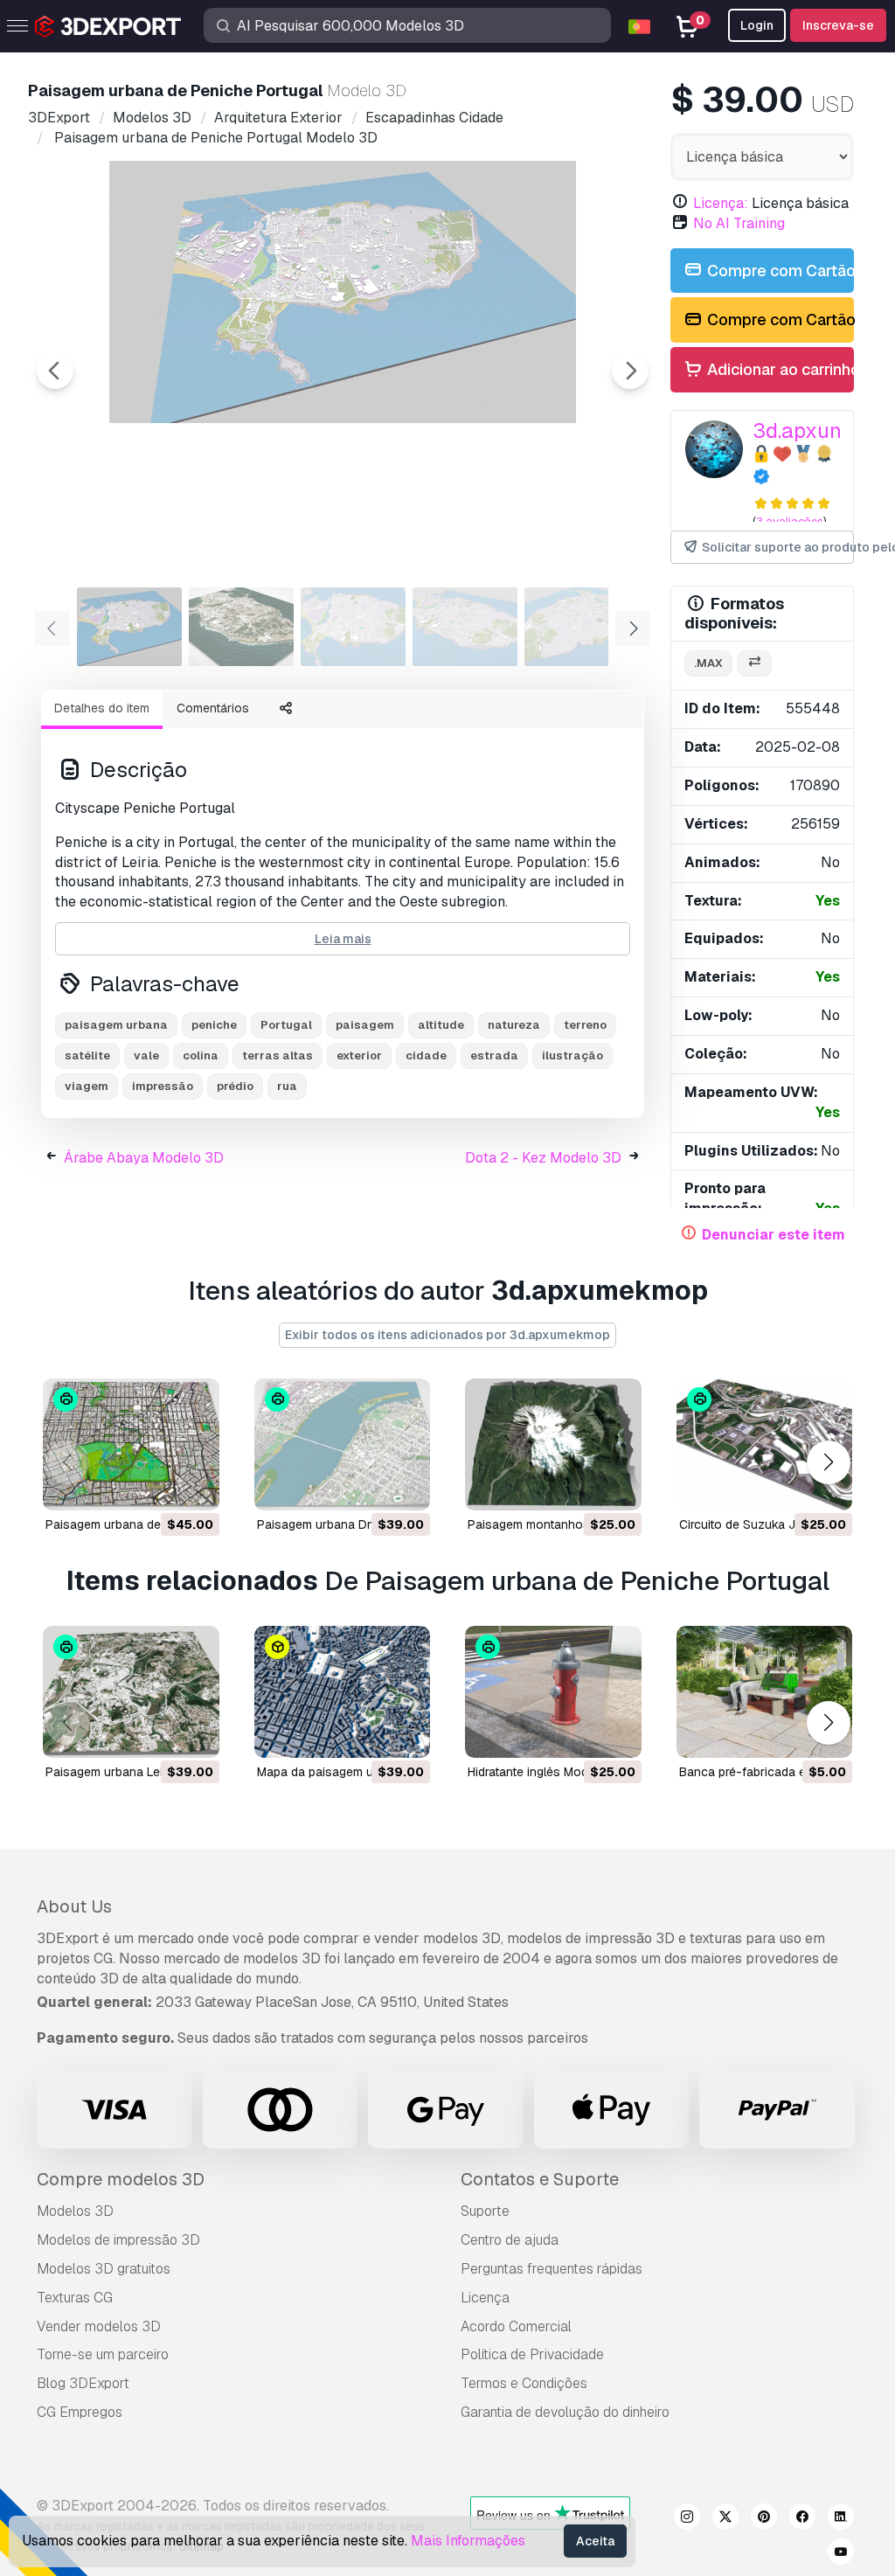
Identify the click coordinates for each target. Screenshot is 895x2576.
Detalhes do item (102, 708)
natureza (514, 1025)
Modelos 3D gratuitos (104, 2269)
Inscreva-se (838, 25)
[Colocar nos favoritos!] (194, 1486)
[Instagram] (687, 2519)
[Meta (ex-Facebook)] (802, 2519)
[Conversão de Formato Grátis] (754, 664)
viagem (87, 1086)
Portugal (286, 1025)
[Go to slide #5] (577, 627)
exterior (359, 1055)
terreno (585, 1025)
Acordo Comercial (516, 2326)
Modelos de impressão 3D (118, 2240)
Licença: (721, 203)
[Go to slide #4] (465, 627)
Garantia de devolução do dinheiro (565, 2412)
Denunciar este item (774, 1235)
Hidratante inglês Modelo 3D (546, 1772)
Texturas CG (75, 2298)
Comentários (213, 708)
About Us (74, 1906)
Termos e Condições (524, 2383)
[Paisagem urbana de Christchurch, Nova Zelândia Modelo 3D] (131, 1444)
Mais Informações (468, 2541)
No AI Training (739, 223)
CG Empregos (80, 2412)
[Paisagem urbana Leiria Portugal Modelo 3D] (131, 1692)
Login (757, 25)
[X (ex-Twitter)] (725, 2519)
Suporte (485, 2211)
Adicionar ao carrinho (779, 369)
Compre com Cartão (779, 271)
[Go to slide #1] (129, 627)
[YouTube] (841, 2554)
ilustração (572, 1055)
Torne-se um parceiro (103, 2354)
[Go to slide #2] (241, 627)
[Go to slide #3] (353, 627)
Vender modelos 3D (99, 2326)
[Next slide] (630, 371)
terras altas (278, 1055)
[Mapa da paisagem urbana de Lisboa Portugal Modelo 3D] (343, 1692)
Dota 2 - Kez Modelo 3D (543, 1158)
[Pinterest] (764, 2519)
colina (201, 1055)
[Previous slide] (55, 371)
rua (287, 1086)
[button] (828, 1462)
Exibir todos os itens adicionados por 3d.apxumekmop (447, 1335)
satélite (87, 1055)
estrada (494, 1055)
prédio (235, 1086)
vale (146, 1055)
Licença (485, 2298)
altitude (441, 1025)
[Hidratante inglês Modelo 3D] (553, 1692)
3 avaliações (790, 521)
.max (708, 663)
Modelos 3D (75, 2211)
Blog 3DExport (83, 2383)
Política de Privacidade (532, 2354)
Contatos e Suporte (540, 2179)
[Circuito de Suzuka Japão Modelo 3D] (765, 1444)
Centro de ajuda (510, 2240)
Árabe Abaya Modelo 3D (144, 1158)
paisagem (365, 1025)
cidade (426, 1055)
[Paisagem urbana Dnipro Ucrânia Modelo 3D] (343, 1444)
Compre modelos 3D (121, 2179)
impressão (163, 1086)
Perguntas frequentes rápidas (552, 2269)
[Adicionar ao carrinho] (158, 1486)
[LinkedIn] (841, 2519)
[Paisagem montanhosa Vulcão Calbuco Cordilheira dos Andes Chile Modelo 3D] (553, 1444)
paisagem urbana (116, 1025)
